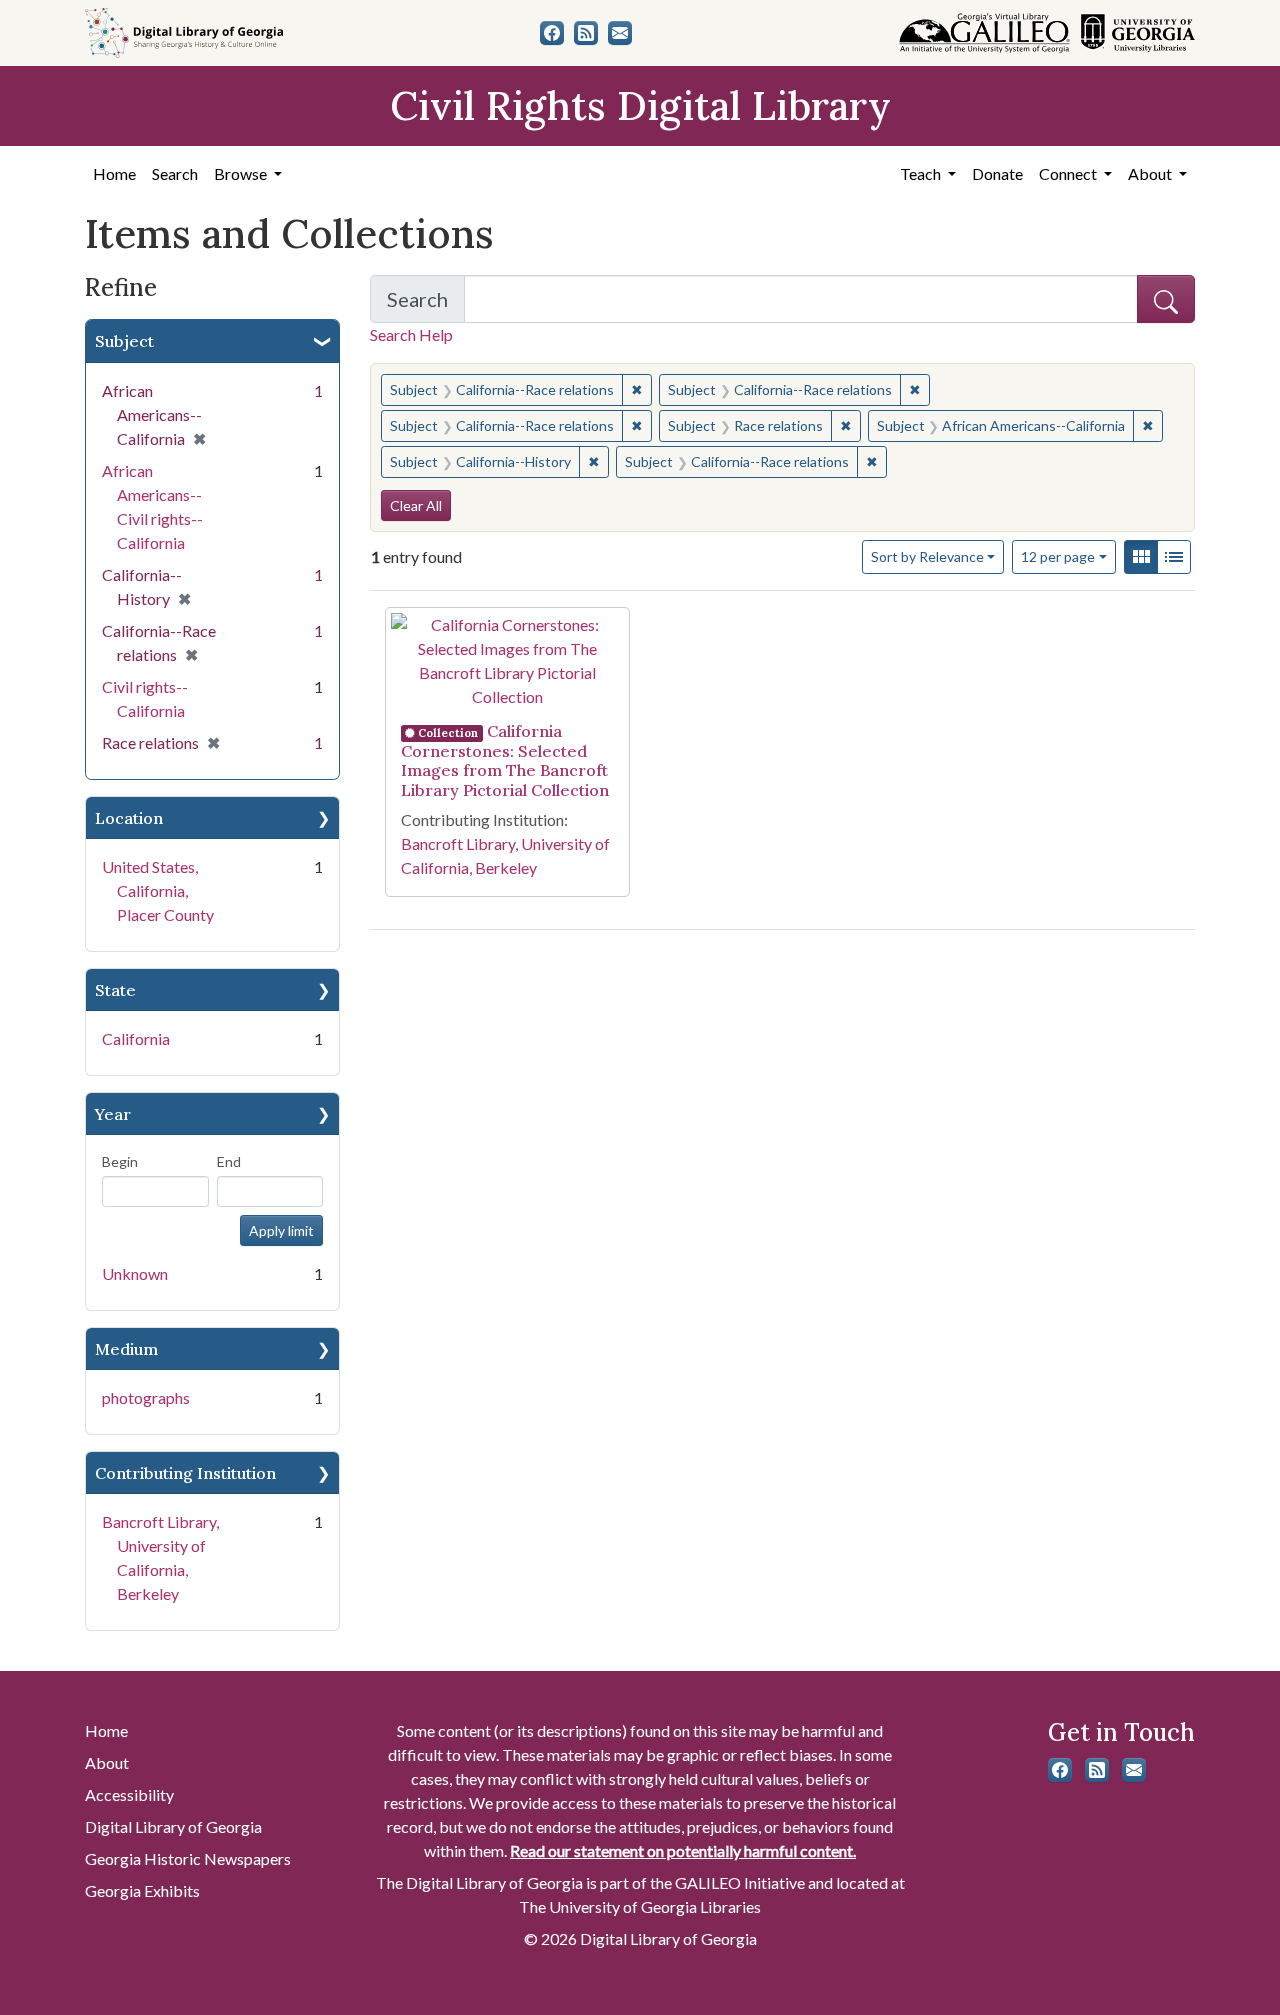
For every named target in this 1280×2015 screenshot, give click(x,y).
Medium (126, 1349)
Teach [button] (922, 173)
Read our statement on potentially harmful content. (683, 1850)
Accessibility (129, 1794)
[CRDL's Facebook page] (552, 33)
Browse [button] (242, 173)
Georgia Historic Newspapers (188, 1858)
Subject (124, 341)
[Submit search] (1166, 299)
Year (113, 1114)
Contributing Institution (185, 1473)
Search (175, 173)
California (136, 1038)
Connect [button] (1069, 173)
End (229, 1161)
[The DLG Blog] (586, 33)
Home (114, 173)
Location (129, 818)
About (107, 1762)
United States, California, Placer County (158, 890)
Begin (120, 1161)
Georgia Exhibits (142, 1890)
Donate (997, 173)
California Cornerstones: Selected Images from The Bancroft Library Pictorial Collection (505, 760)
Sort (927, 556)
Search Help (411, 334)
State (115, 990)
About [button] (1151, 173)
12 (1058, 556)
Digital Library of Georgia (173, 1826)
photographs (146, 1397)
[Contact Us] (620, 33)
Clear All (416, 505)
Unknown (135, 1273)
